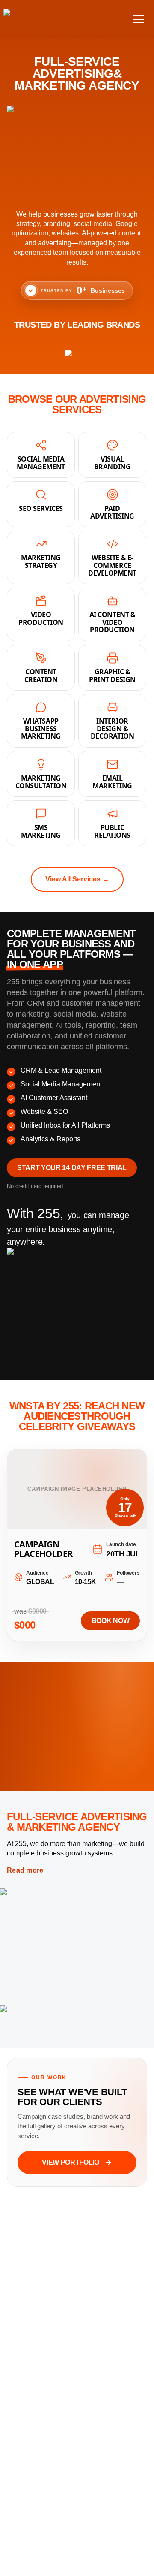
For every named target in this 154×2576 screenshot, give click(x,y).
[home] (34, 19)
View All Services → (77, 879)
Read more (25, 1870)
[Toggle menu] (139, 19)
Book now (110, 1621)
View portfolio (71, 2162)
